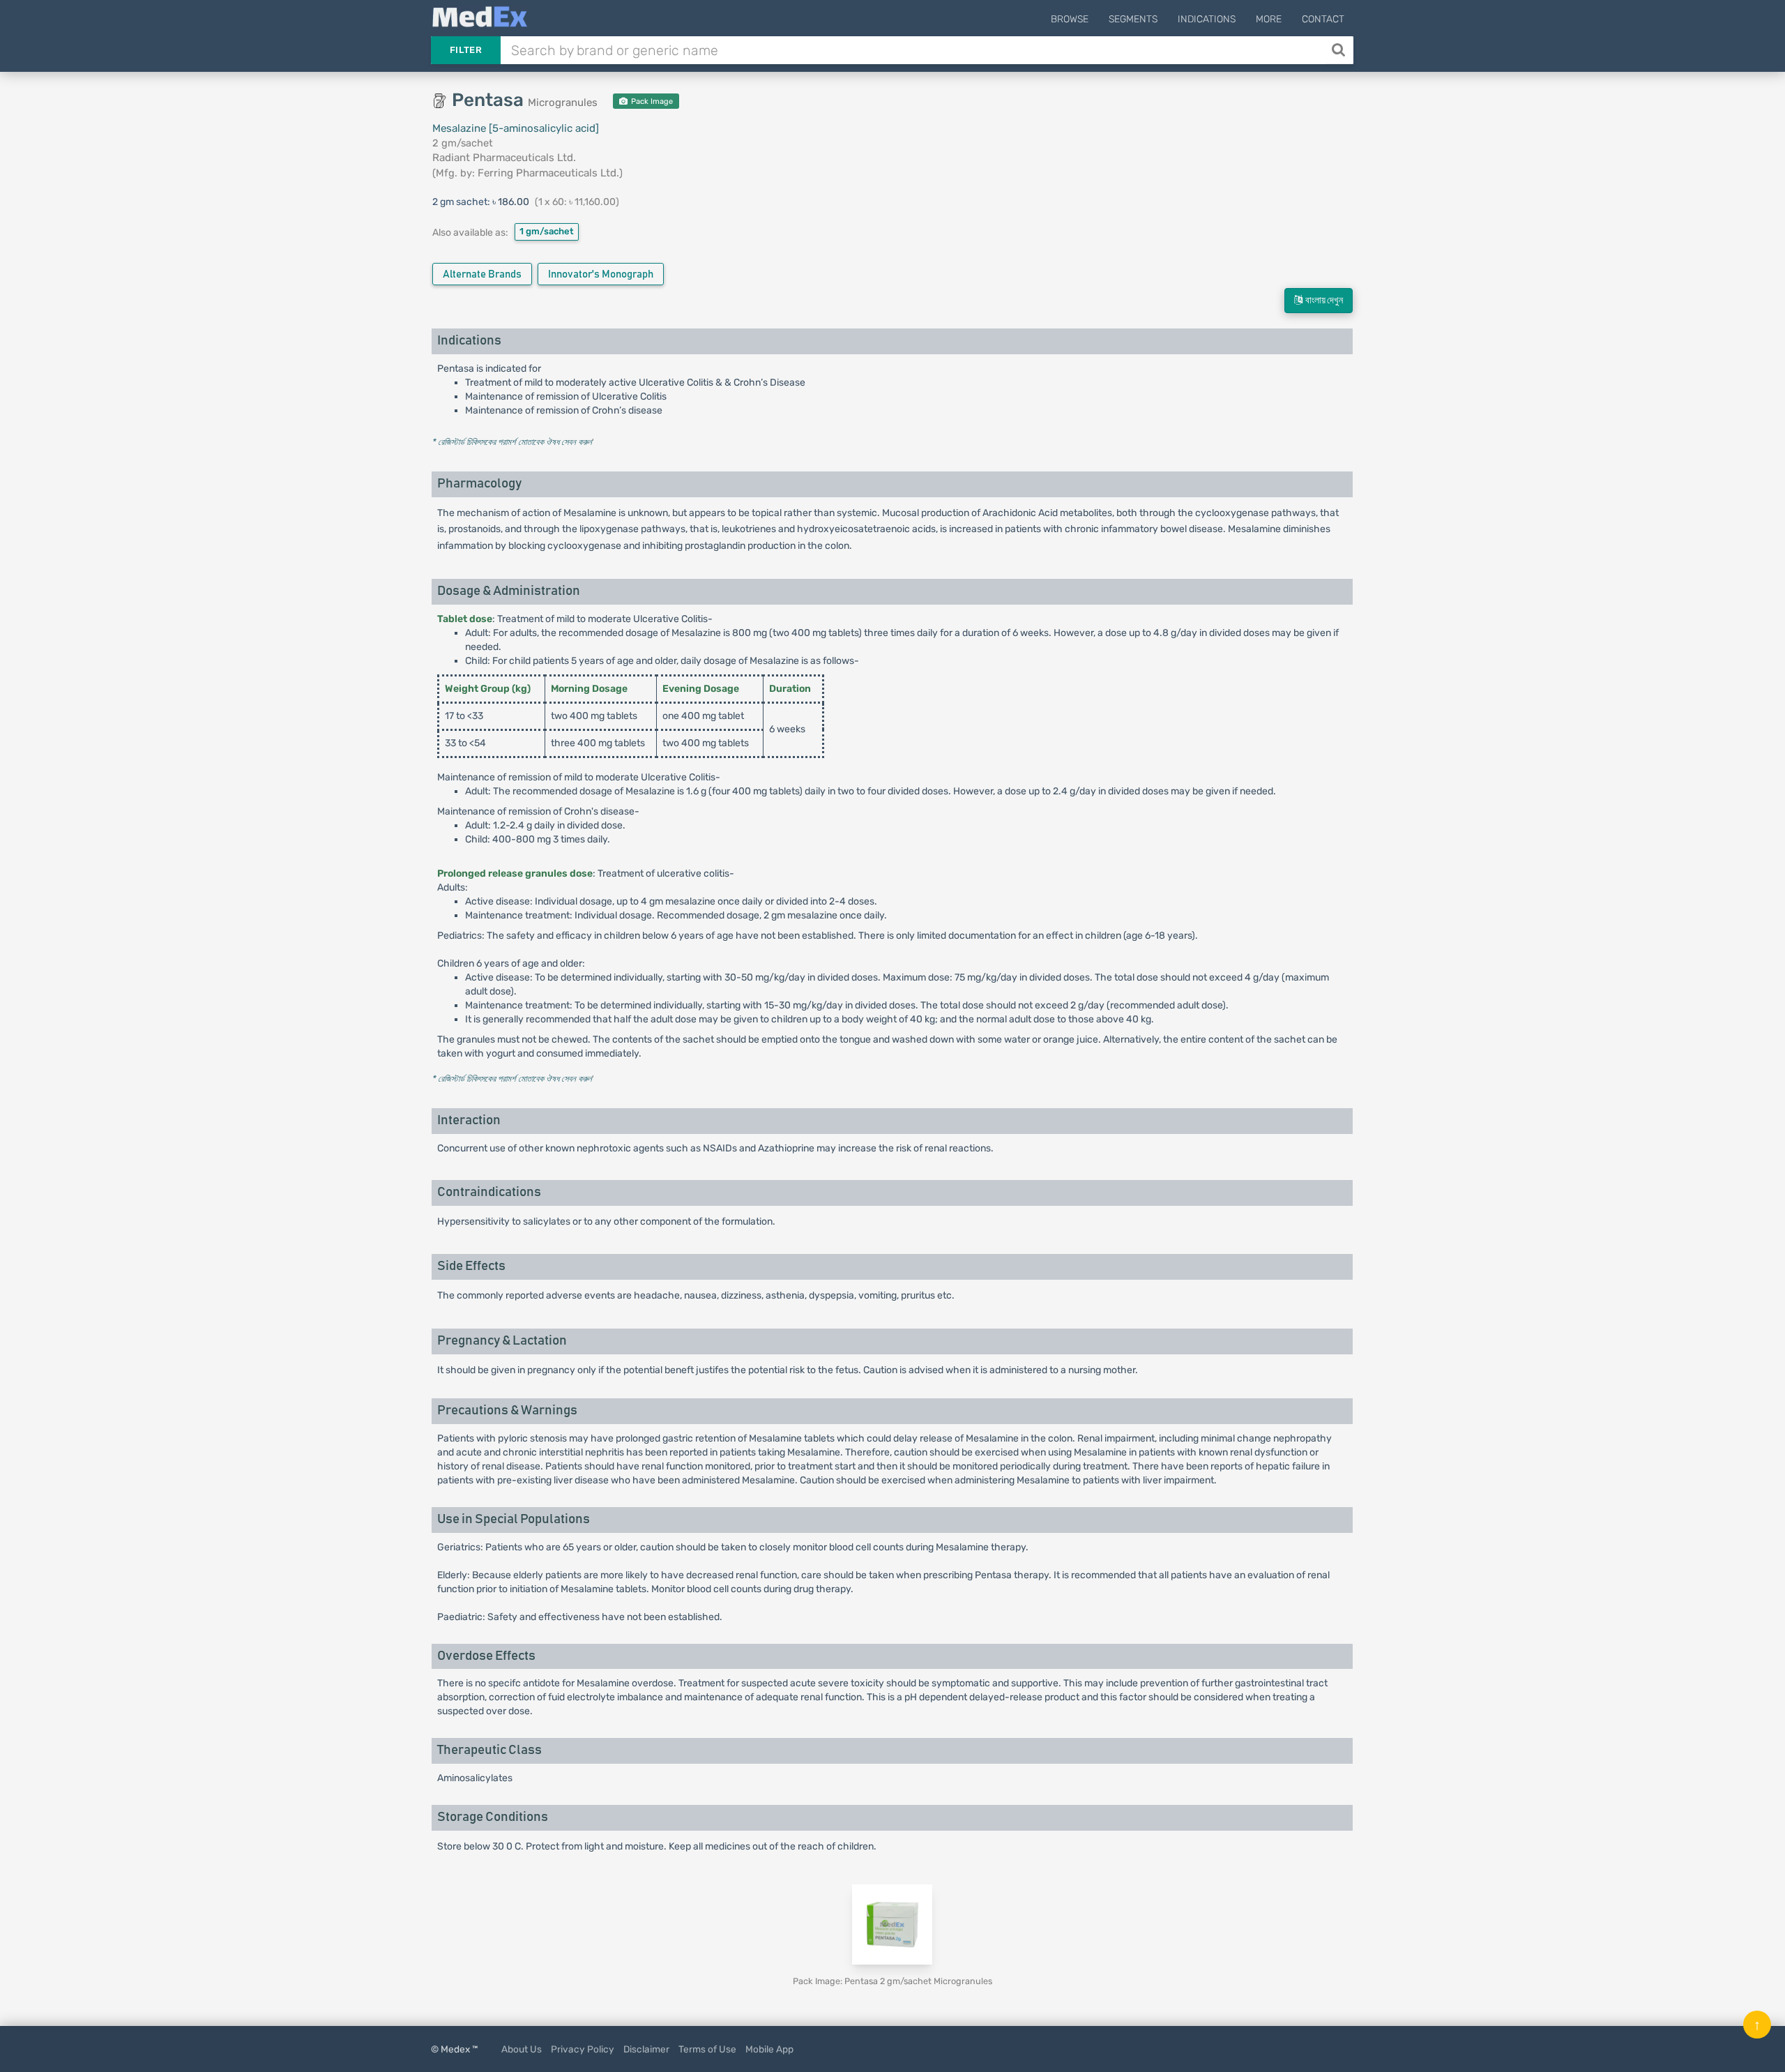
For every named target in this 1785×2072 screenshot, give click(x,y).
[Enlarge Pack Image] (892, 1924)
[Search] (1340, 50)
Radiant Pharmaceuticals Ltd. (504, 158)
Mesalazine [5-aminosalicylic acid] (516, 128)
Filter (466, 50)
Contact (1323, 19)
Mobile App (769, 2049)
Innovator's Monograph (601, 274)
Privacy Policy (583, 2049)
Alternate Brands (482, 274)
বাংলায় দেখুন (1323, 301)
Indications (1207, 19)
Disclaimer (646, 2049)
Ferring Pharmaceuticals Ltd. (548, 173)
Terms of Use (707, 2049)
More (1269, 19)
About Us (522, 2049)
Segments (1133, 19)
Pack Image (651, 101)
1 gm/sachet (547, 231)
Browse (1070, 19)
